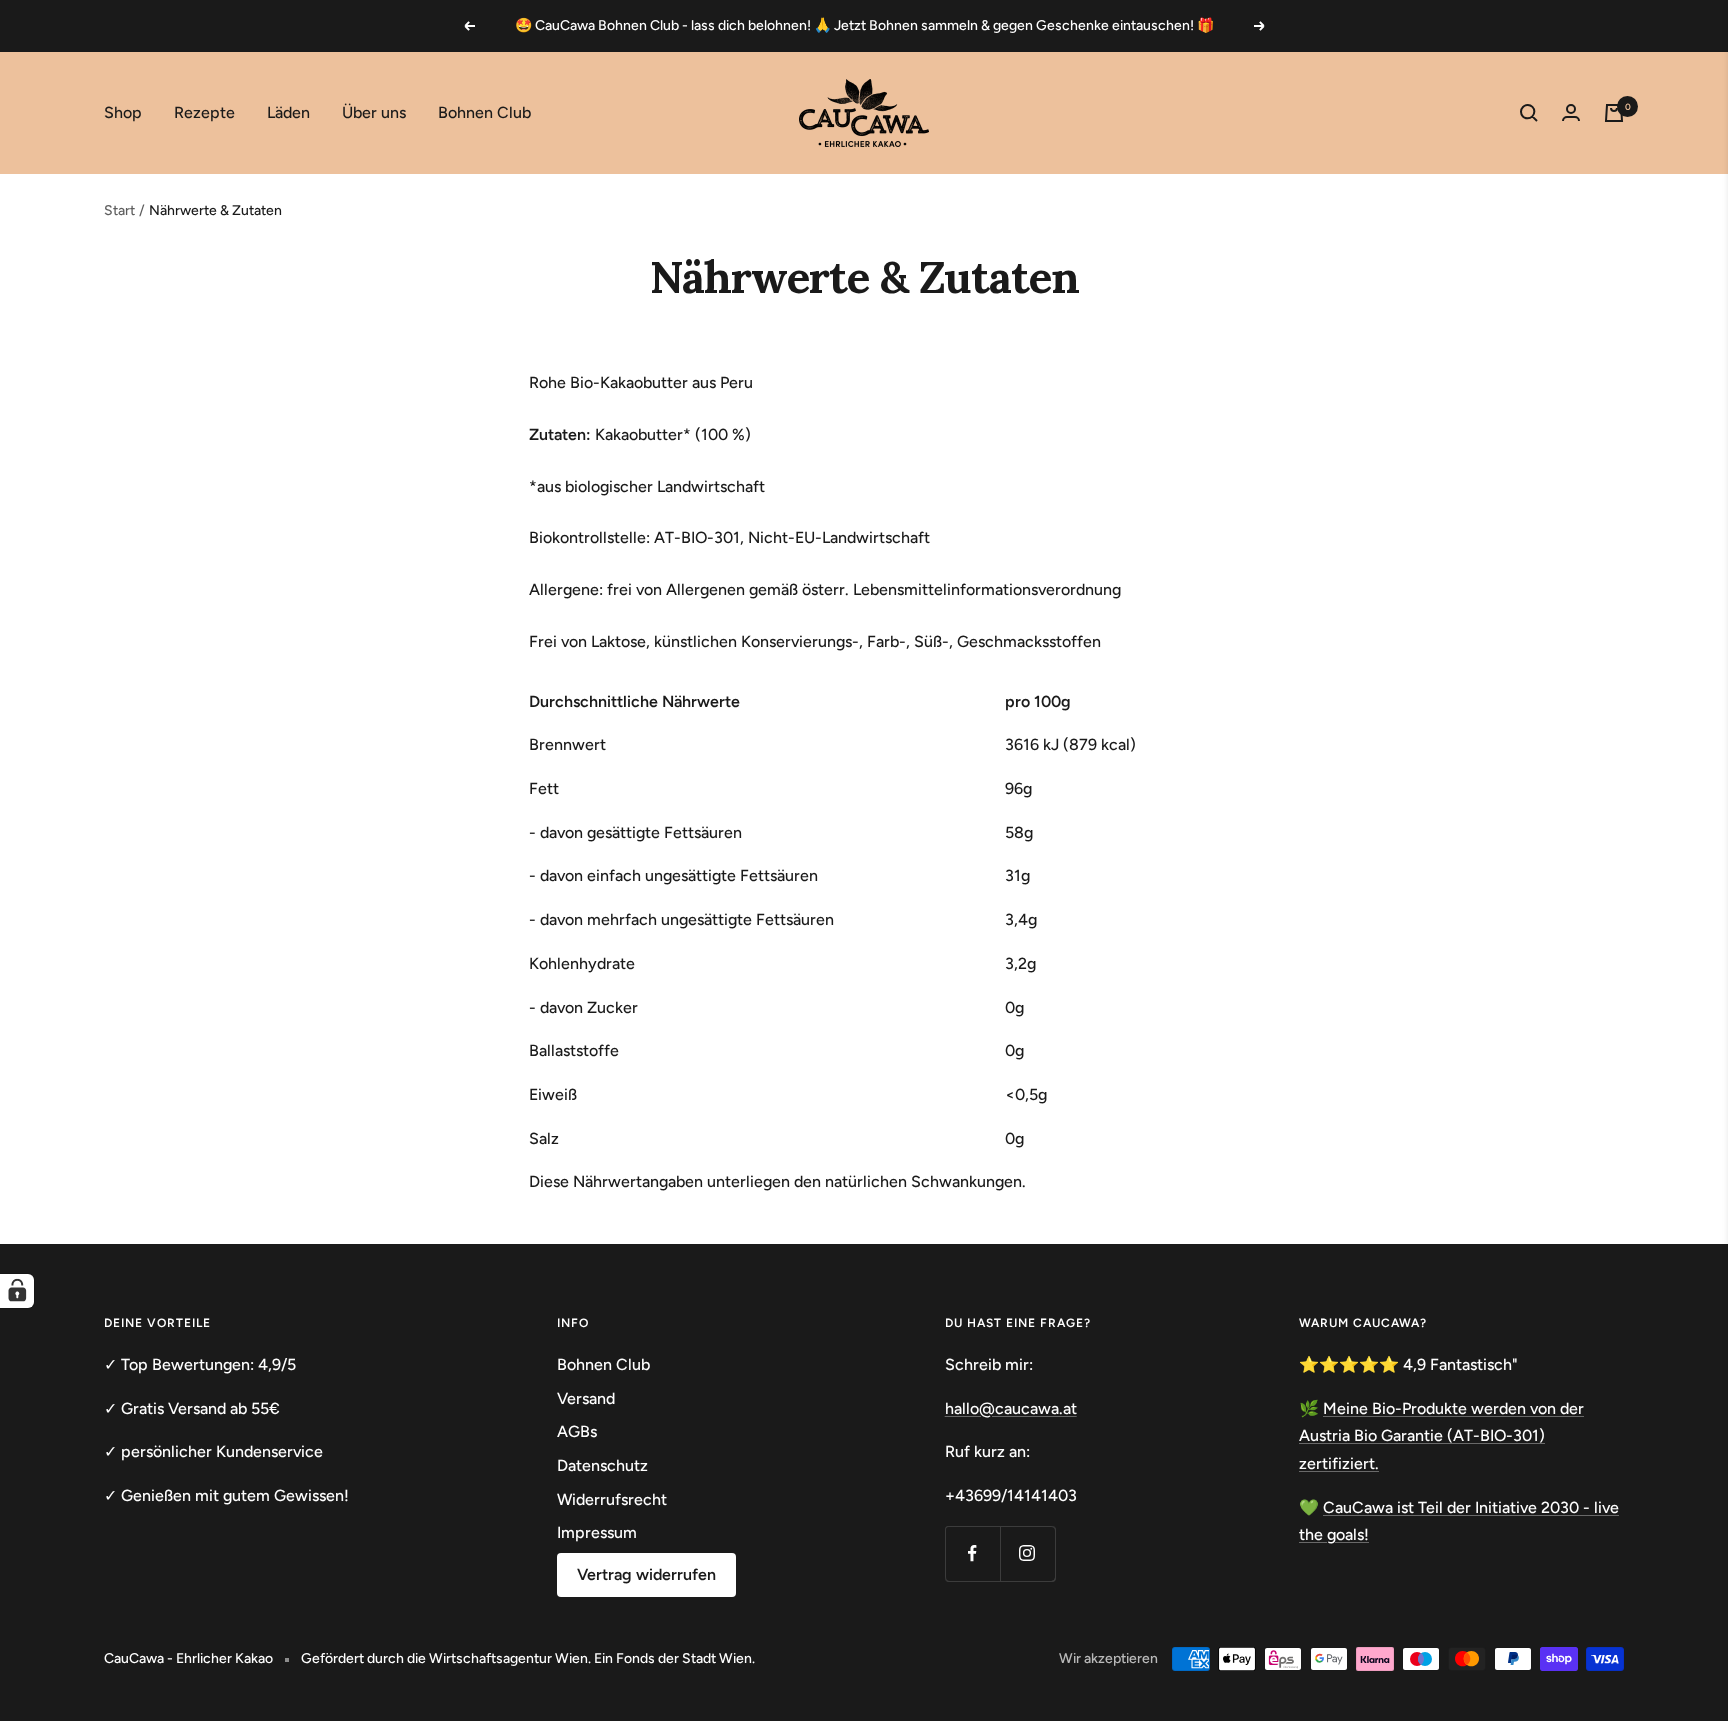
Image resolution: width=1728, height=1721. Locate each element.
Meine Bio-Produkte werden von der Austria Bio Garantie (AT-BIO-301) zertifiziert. (1441, 1436)
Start (119, 210)
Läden (288, 112)
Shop (123, 112)
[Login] (1571, 112)
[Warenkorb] (1614, 113)
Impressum (597, 1532)
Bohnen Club (484, 112)
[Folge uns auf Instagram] (1027, 1553)
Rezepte (204, 112)
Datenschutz (602, 1465)
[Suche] (1529, 113)
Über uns (374, 112)
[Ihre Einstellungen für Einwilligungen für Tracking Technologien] (17, 1291)
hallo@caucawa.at (1011, 1408)
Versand (586, 1398)
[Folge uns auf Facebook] (972, 1553)
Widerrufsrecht (612, 1499)
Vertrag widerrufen (646, 1574)
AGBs (577, 1431)
